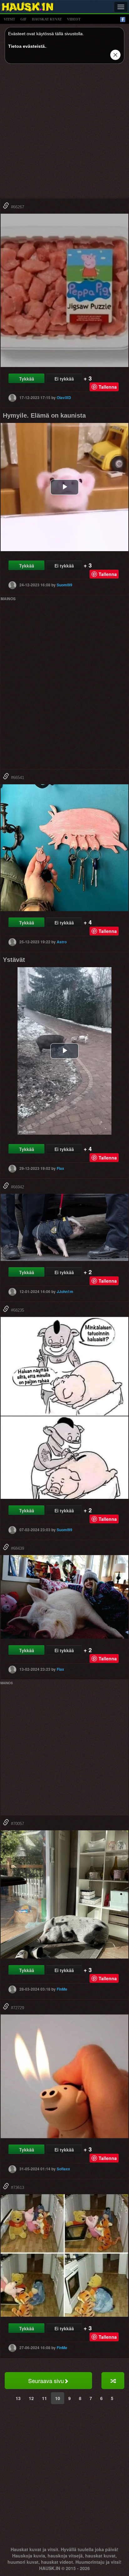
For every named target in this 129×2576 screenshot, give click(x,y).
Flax (60, 1168)
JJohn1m (65, 1291)
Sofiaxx (63, 2169)
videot (74, 19)
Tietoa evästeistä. (27, 46)
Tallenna (108, 387)
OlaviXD (64, 397)
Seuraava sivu (46, 2381)
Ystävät (14, 960)
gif (23, 19)
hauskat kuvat (47, 19)
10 (58, 2398)
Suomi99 (64, 585)
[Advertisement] (64, 133)
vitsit (9, 19)
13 (18, 2398)
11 (44, 2398)
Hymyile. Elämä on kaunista (44, 415)
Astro (62, 942)
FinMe (62, 1989)
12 (31, 2398)
